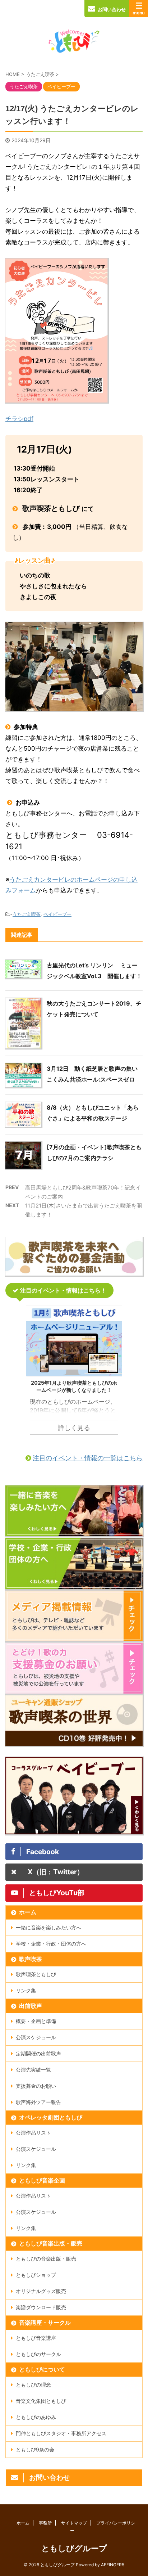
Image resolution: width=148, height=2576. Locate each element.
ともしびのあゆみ (36, 2417)
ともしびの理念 (33, 2385)
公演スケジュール (36, 2037)
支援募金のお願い (36, 2086)
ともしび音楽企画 (42, 2180)
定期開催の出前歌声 (38, 2053)
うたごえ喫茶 (27, 914)
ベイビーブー (57, 914)
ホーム (28, 1912)
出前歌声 (31, 2006)
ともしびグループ (74, 2548)
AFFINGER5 (113, 2565)
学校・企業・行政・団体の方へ (51, 1944)
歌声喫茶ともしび (36, 1974)
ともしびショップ (36, 2275)
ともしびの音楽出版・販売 (46, 2259)
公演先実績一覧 (33, 2070)
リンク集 (26, 1990)
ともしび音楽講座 (36, 2338)
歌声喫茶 (31, 1959)
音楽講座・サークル (45, 2323)
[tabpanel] (74, 1374)
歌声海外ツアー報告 (38, 2102)
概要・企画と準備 (36, 2021)
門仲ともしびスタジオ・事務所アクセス (61, 2433)
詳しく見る (74, 1428)
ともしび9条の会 (35, 2449)
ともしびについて (42, 2369)
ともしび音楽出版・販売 (51, 2243)
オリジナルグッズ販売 (41, 2291)
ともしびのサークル (38, 2354)
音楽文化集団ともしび (41, 2401)
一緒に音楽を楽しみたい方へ (48, 1927)
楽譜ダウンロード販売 (41, 2307)
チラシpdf (19, 419)
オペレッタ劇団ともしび (51, 2117)
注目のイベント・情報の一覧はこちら (88, 1458)
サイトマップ (74, 2523)
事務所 (45, 2523)
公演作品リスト (33, 2133)
